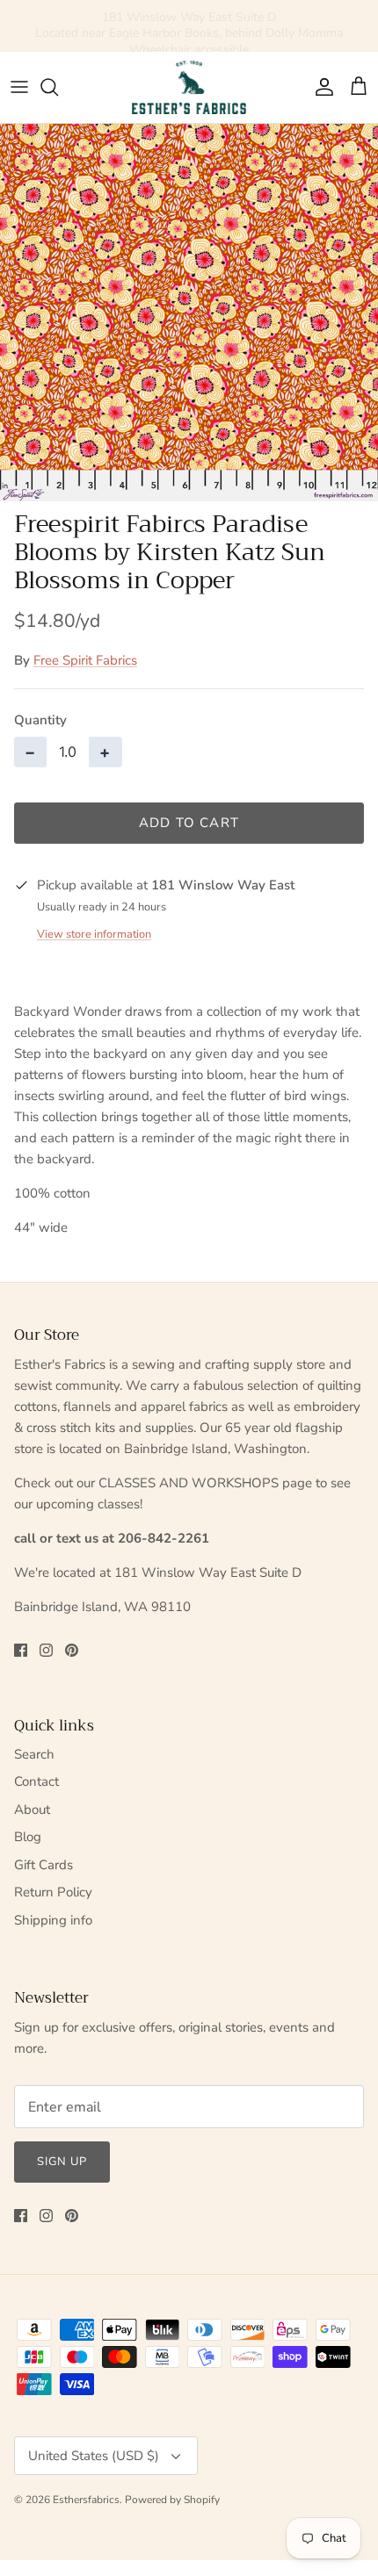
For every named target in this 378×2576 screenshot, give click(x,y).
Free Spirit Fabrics (85, 660)
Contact (36, 1781)
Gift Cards (44, 1865)
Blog (28, 1837)
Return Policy (53, 1892)
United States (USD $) (94, 2456)
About (32, 1810)
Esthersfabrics (86, 2500)
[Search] (58, 87)
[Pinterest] (72, 1650)
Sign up (62, 2162)
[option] (189, 313)
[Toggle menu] (19, 87)
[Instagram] (46, 1650)
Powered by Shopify (172, 2500)
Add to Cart (189, 823)
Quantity (40, 720)
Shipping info (53, 1920)
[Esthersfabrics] (189, 87)
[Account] (320, 87)
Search (34, 1754)
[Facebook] (21, 1650)
